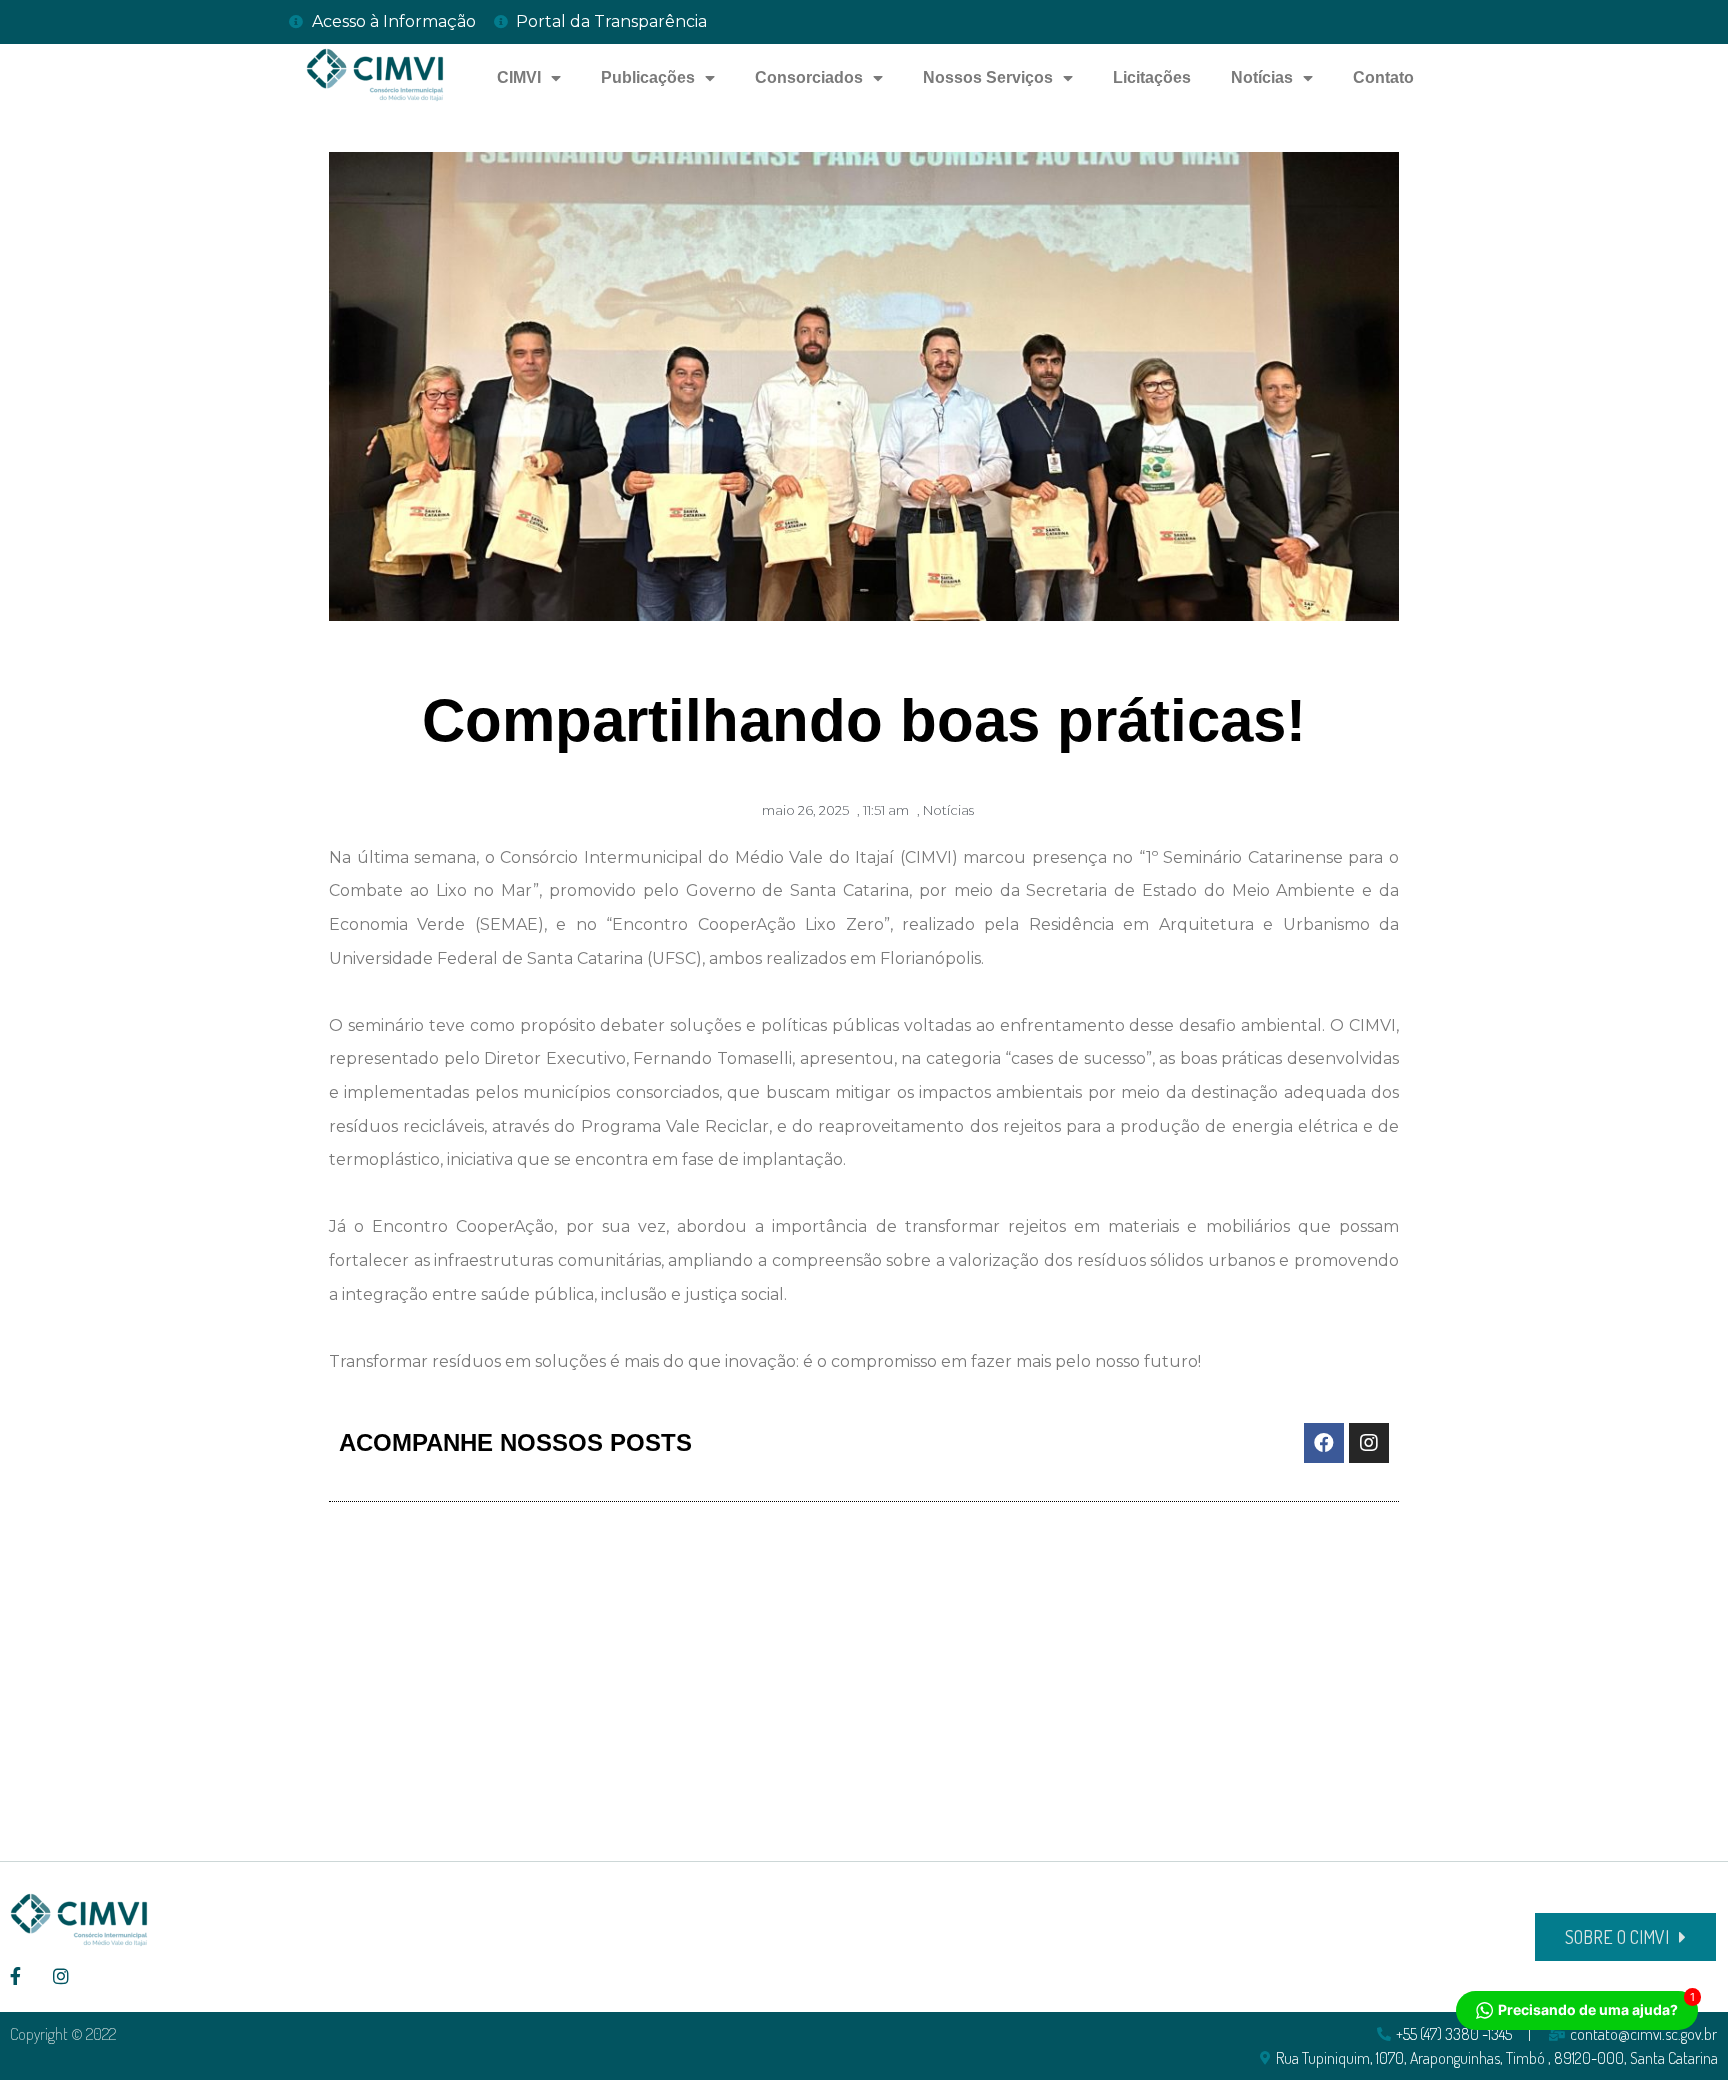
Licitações (1152, 77)
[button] (1625, 1937)
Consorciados (809, 77)
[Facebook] (1324, 1443)
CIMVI (519, 77)
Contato (1383, 77)
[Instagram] (1369, 1443)
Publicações (648, 77)
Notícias (1262, 77)
